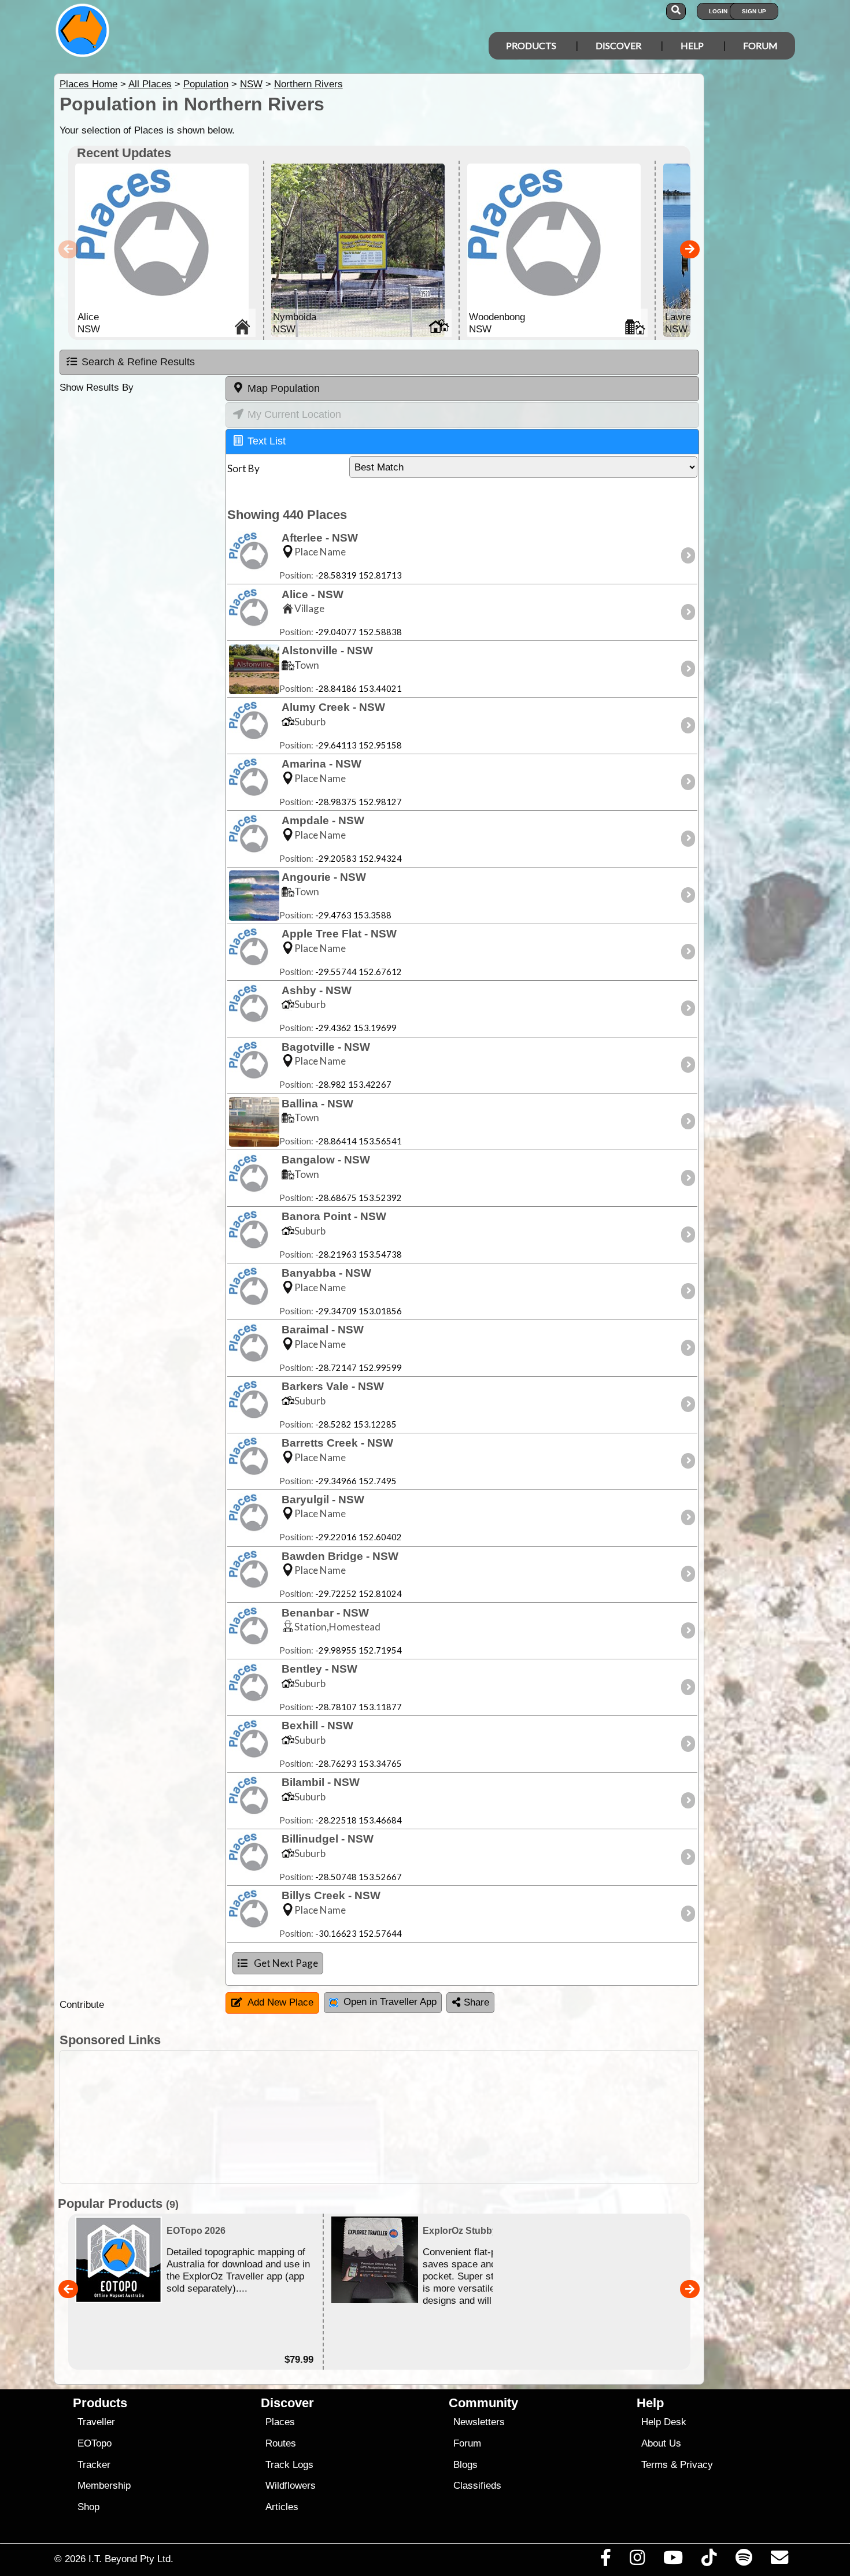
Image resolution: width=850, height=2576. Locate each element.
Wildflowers (291, 2486)
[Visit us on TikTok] (709, 2560)
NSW (251, 84)
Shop (88, 2507)
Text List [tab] (267, 441)
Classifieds (477, 2486)
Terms (655, 2465)
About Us (661, 2443)
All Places (150, 84)
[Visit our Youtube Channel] (673, 2560)
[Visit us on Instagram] (637, 2560)
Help (692, 45)
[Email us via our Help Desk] (779, 2560)
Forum (760, 45)
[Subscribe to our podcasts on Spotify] (744, 2560)
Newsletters (479, 2422)
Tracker (94, 2465)
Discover (618, 45)
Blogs (465, 2465)
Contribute (82, 2005)
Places (280, 2422)
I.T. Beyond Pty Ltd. (131, 2559)
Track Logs (289, 2465)
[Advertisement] (435, 2117)
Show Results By (97, 388)
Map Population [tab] (284, 388)
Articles (282, 2507)
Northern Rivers (308, 84)
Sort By (243, 468)
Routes (281, 2443)
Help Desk (664, 2422)
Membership (104, 2486)
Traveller (96, 2422)
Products (531, 45)
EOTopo (95, 2443)
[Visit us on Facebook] (605, 2560)
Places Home (88, 84)
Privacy (696, 2465)
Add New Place (280, 2002)
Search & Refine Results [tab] (138, 362)
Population (206, 84)
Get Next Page (286, 1963)
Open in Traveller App (390, 2002)
